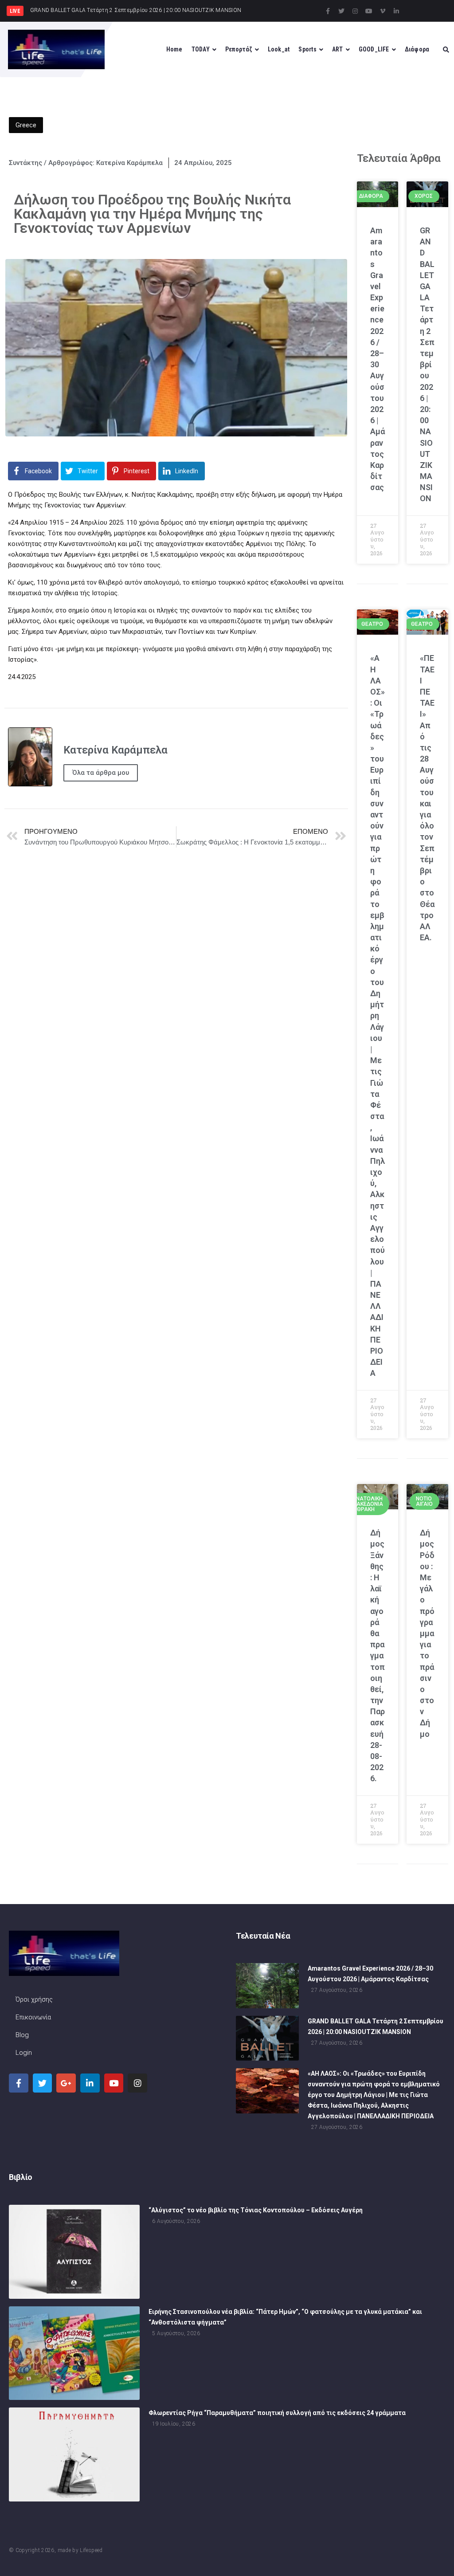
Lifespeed (91, 2550)
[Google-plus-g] (66, 2083)
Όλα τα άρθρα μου (101, 773)
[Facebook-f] (328, 11)
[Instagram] (355, 11)
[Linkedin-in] (396, 11)
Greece (26, 125)
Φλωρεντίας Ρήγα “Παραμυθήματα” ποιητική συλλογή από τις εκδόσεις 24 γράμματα (277, 2413)
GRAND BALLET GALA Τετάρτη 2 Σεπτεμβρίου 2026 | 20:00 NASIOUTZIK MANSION (427, 365)
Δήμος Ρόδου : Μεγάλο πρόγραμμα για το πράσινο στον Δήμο (427, 1633)
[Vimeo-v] (383, 11)
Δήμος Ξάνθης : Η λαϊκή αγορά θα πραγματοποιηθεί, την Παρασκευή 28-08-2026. (378, 1655)
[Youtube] (369, 11)
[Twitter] (341, 11)
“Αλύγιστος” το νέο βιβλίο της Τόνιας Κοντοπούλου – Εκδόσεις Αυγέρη (256, 2210)
